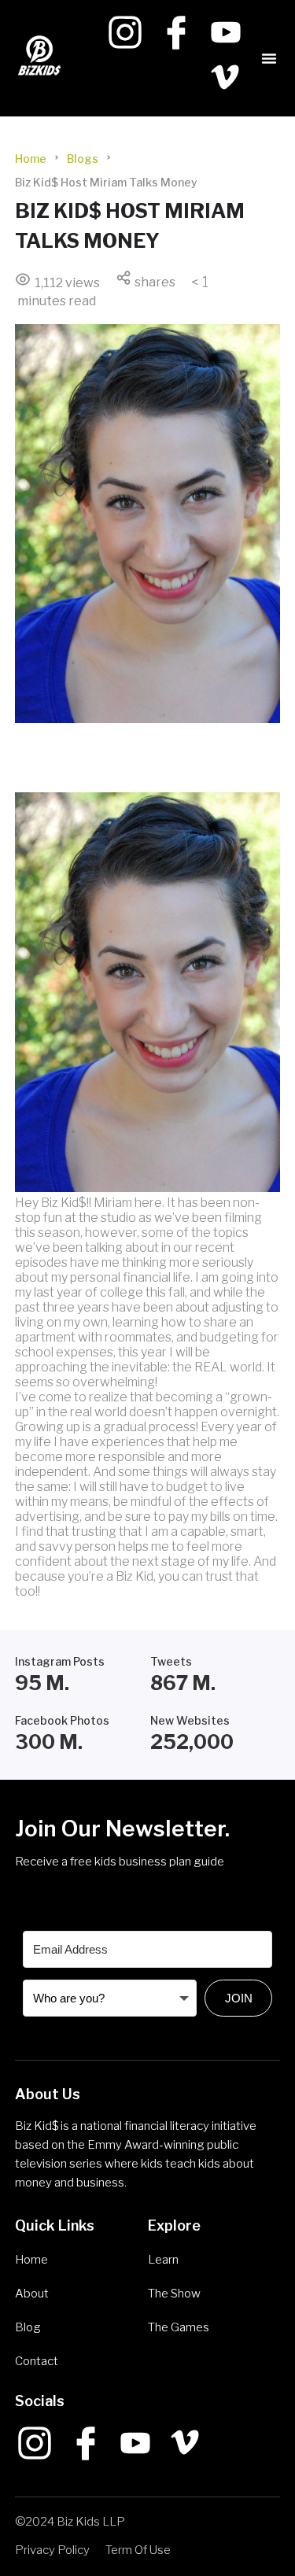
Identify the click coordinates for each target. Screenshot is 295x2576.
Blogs (83, 159)
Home (31, 159)
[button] (269, 58)
